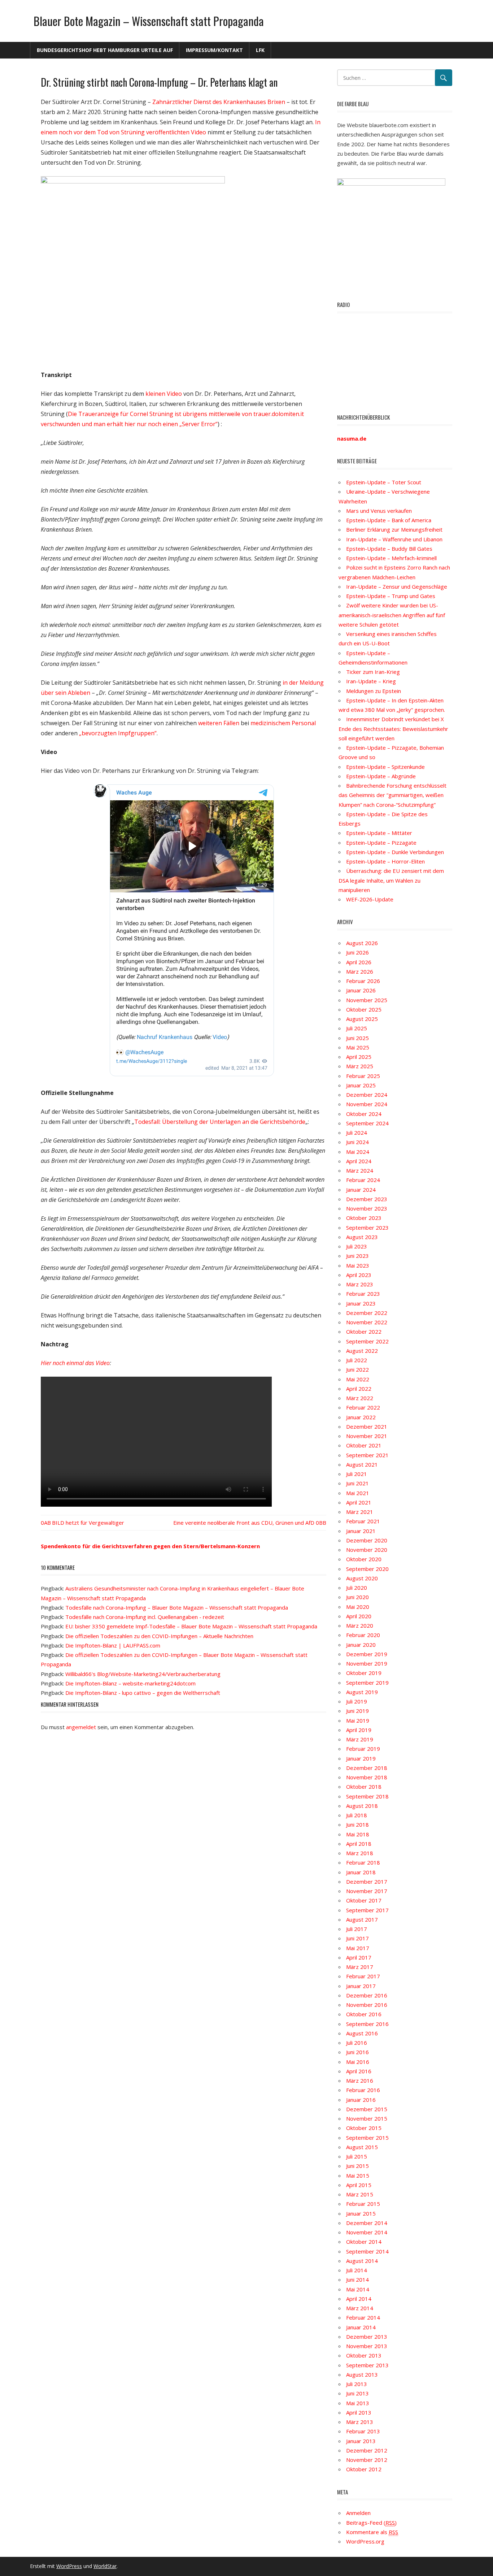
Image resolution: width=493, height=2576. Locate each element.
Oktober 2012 (364, 2469)
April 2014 (359, 2299)
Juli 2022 (357, 1360)
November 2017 (367, 1891)
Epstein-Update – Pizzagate (381, 843)
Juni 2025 (357, 1038)
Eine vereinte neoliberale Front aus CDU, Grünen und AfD (244, 1523)
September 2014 (367, 2251)
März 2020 (360, 1625)
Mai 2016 (358, 2062)
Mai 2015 (358, 2175)
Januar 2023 (361, 1303)
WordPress (69, 2566)
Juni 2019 (357, 1711)
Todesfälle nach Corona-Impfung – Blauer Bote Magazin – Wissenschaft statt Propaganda (177, 1607)
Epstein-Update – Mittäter (379, 833)
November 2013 (367, 2346)
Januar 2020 (361, 1645)
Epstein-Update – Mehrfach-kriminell (391, 558)
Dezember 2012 (367, 2450)
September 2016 (367, 2024)
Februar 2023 (363, 1294)
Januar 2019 (361, 1758)
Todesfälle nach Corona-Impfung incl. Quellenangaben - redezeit (145, 1617)
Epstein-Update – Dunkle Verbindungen (395, 852)
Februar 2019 (363, 1749)
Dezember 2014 (367, 2223)
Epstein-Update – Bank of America (389, 520)
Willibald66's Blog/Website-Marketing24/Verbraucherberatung (143, 1674)
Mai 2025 (358, 1047)
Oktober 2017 (364, 1900)
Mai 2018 (358, 1834)
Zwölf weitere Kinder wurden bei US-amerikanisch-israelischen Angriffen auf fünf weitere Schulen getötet (392, 615)
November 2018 (367, 1777)
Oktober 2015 (364, 2128)
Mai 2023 (358, 1265)
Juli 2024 (357, 1133)
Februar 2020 (363, 1635)
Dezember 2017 (367, 1882)
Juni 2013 (357, 2393)
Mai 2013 (358, 2403)
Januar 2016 (361, 2100)
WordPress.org (365, 2541)
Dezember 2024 (367, 1095)
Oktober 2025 (364, 1009)
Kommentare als (372, 2532)
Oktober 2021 (364, 1445)
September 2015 (367, 2138)
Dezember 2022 (367, 1313)
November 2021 (367, 1436)
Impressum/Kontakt (214, 50)
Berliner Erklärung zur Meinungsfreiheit (394, 529)
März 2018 (360, 1853)
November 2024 (367, 1104)
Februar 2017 (363, 1976)
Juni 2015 (357, 2166)
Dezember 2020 (367, 1540)
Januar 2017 (361, 1986)
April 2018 (359, 1844)
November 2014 (367, 2232)
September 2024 (367, 1123)
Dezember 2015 (367, 2109)
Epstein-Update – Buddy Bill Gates (389, 549)
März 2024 (360, 1170)
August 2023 (362, 1237)
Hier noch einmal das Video (75, 1363)
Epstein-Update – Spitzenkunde (385, 767)
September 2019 (367, 1683)
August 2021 (362, 1464)
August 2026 (362, 943)
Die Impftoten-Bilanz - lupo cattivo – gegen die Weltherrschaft (143, 1693)
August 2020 (362, 1578)
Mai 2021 (358, 1493)
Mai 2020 (358, 1607)
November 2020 (367, 1550)
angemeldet (81, 1727)
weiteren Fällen (219, 723)
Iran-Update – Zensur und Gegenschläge (397, 586)
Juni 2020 (357, 1597)
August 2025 (362, 1019)
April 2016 (359, 2071)
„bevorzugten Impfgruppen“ (118, 733)
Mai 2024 (358, 1152)
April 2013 (359, 2412)
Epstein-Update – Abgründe (381, 776)
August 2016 (362, 2033)
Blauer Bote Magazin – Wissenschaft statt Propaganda (149, 21)
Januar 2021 (361, 1531)
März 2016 (360, 2081)
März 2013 (360, 2422)
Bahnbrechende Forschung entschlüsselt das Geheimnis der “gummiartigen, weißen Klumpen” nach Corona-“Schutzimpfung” (392, 795)
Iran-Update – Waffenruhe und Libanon (394, 539)
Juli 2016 (357, 2043)
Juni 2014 (357, 2280)
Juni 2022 (357, 1369)
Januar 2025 (361, 1085)
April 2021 (359, 1502)
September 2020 (367, 1569)
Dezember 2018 (367, 1768)
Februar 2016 (363, 2090)
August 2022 (362, 1351)
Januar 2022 (361, 1417)
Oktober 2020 (364, 1559)
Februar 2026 (363, 981)
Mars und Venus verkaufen (379, 511)
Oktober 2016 (364, 2014)
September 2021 (367, 1455)
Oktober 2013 (364, 2355)
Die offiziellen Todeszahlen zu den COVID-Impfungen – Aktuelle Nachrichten (159, 1636)
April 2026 (359, 962)
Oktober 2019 (364, 1673)
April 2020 (359, 1616)
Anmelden (358, 2513)
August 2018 (362, 1806)
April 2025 (359, 1057)
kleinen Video (164, 394)
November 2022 (367, 1322)
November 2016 (367, 2005)
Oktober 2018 (364, 1787)
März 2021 (360, 1512)
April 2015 (359, 2185)
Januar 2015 (361, 2213)
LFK (260, 50)
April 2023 (359, 1275)
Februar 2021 (363, 1521)
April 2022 (359, 1389)
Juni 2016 (357, 2052)
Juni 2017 (357, 1938)
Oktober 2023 (364, 1218)
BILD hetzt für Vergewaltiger (88, 1523)
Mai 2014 (358, 2289)
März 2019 (360, 1739)
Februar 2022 (363, 1407)
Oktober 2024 (364, 1114)
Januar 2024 (361, 1190)
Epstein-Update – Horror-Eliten (385, 861)
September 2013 (367, 2365)
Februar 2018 (363, 1862)
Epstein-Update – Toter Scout (384, 482)
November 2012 (367, 2460)
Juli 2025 (357, 1028)
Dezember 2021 (367, 1426)
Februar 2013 (363, 2431)
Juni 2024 (357, 1142)
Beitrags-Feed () (371, 2523)
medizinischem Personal (283, 723)
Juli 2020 (357, 1588)
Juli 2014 (357, 2270)
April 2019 (359, 1730)
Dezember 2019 (367, 1654)
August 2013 (362, 2374)
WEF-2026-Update (370, 899)
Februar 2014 (363, 2317)
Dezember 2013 (367, 2337)
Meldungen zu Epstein (374, 691)
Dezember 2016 (367, 1995)
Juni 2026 (357, 952)
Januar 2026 (361, 990)
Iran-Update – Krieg (371, 681)
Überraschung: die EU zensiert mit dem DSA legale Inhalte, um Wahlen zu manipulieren (391, 880)
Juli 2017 (357, 1929)
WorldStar (105, 2566)
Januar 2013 (361, 2441)
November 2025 (367, 1000)
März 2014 (360, 2308)
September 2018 (367, 1796)
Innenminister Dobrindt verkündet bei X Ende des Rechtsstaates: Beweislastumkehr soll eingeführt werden (393, 729)
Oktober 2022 (364, 1332)
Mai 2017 (358, 1948)
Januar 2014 (361, 2327)
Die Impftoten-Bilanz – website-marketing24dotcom (130, 1683)
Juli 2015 (357, 2156)
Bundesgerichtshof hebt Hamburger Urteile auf (105, 50)
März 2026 (360, 971)
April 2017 (359, 1957)
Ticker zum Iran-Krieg (373, 672)
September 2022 (367, 1341)
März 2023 (360, 1284)
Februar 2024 (363, 1180)
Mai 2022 (358, 1379)
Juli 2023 (357, 1246)
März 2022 (360, 1398)
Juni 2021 (357, 1483)
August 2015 (362, 2147)
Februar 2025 (363, 1076)
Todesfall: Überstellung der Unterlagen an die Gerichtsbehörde (220, 1122)
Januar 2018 (361, 1872)
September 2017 (367, 1910)
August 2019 (362, 1692)
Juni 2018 (357, 1824)
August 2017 (362, 1919)
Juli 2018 (357, 1815)
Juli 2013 (357, 2384)
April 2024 (359, 1161)
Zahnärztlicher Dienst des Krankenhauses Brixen (219, 102)
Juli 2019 (357, 1701)
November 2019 (367, 1663)
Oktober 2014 (364, 2242)
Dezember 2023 (367, 1199)
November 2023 (367, 1208)
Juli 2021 (357, 1474)
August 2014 (362, 2261)
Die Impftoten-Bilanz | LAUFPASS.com (113, 1645)
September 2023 (367, 1228)
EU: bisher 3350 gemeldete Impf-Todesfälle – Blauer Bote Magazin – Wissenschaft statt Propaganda (191, 1626)
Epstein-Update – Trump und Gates (391, 596)
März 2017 (360, 1967)
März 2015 (360, 2194)
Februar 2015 (363, 2204)
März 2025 (360, 1066)
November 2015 (367, 2118)
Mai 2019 (358, 1720)
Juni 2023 (357, 1256)
